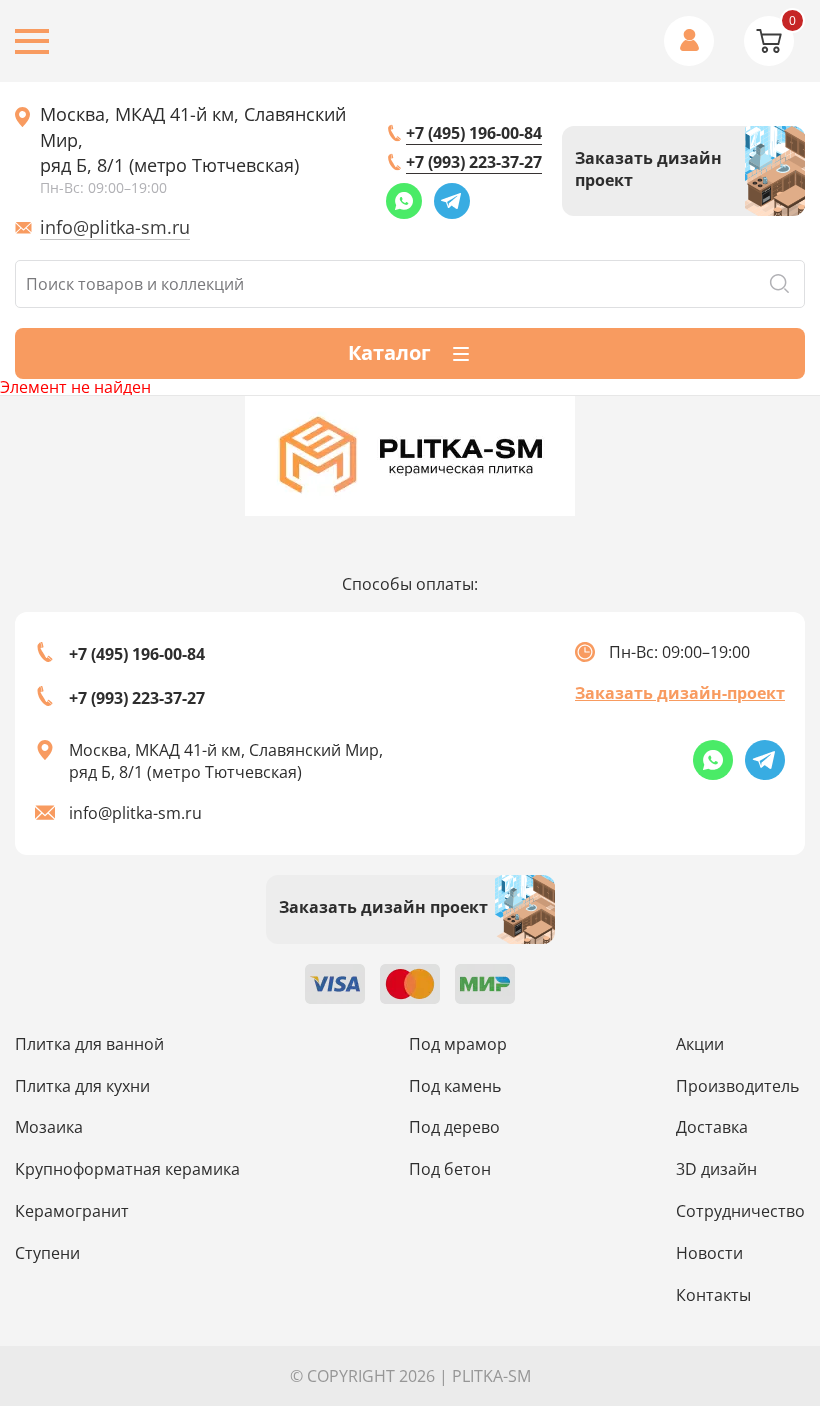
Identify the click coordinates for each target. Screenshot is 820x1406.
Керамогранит (72, 1211)
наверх (760, 1250)
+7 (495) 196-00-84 (474, 133)
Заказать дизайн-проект (680, 693)
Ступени (47, 1253)
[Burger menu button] (32, 41)
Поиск (779, 284)
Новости (709, 1253)
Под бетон (450, 1169)
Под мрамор (458, 1044)
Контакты (713, 1295)
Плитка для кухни (82, 1086)
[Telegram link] (452, 201)
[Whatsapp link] (404, 201)
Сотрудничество (740, 1211)
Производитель (737, 1086)
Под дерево (454, 1127)
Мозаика (49, 1127)
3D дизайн (716, 1169)
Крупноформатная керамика (127, 1169)
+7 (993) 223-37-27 (474, 162)
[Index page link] (410, 456)
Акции (700, 1044)
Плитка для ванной (89, 1044)
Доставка (712, 1127)
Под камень (455, 1086)
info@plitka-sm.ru (115, 227)
